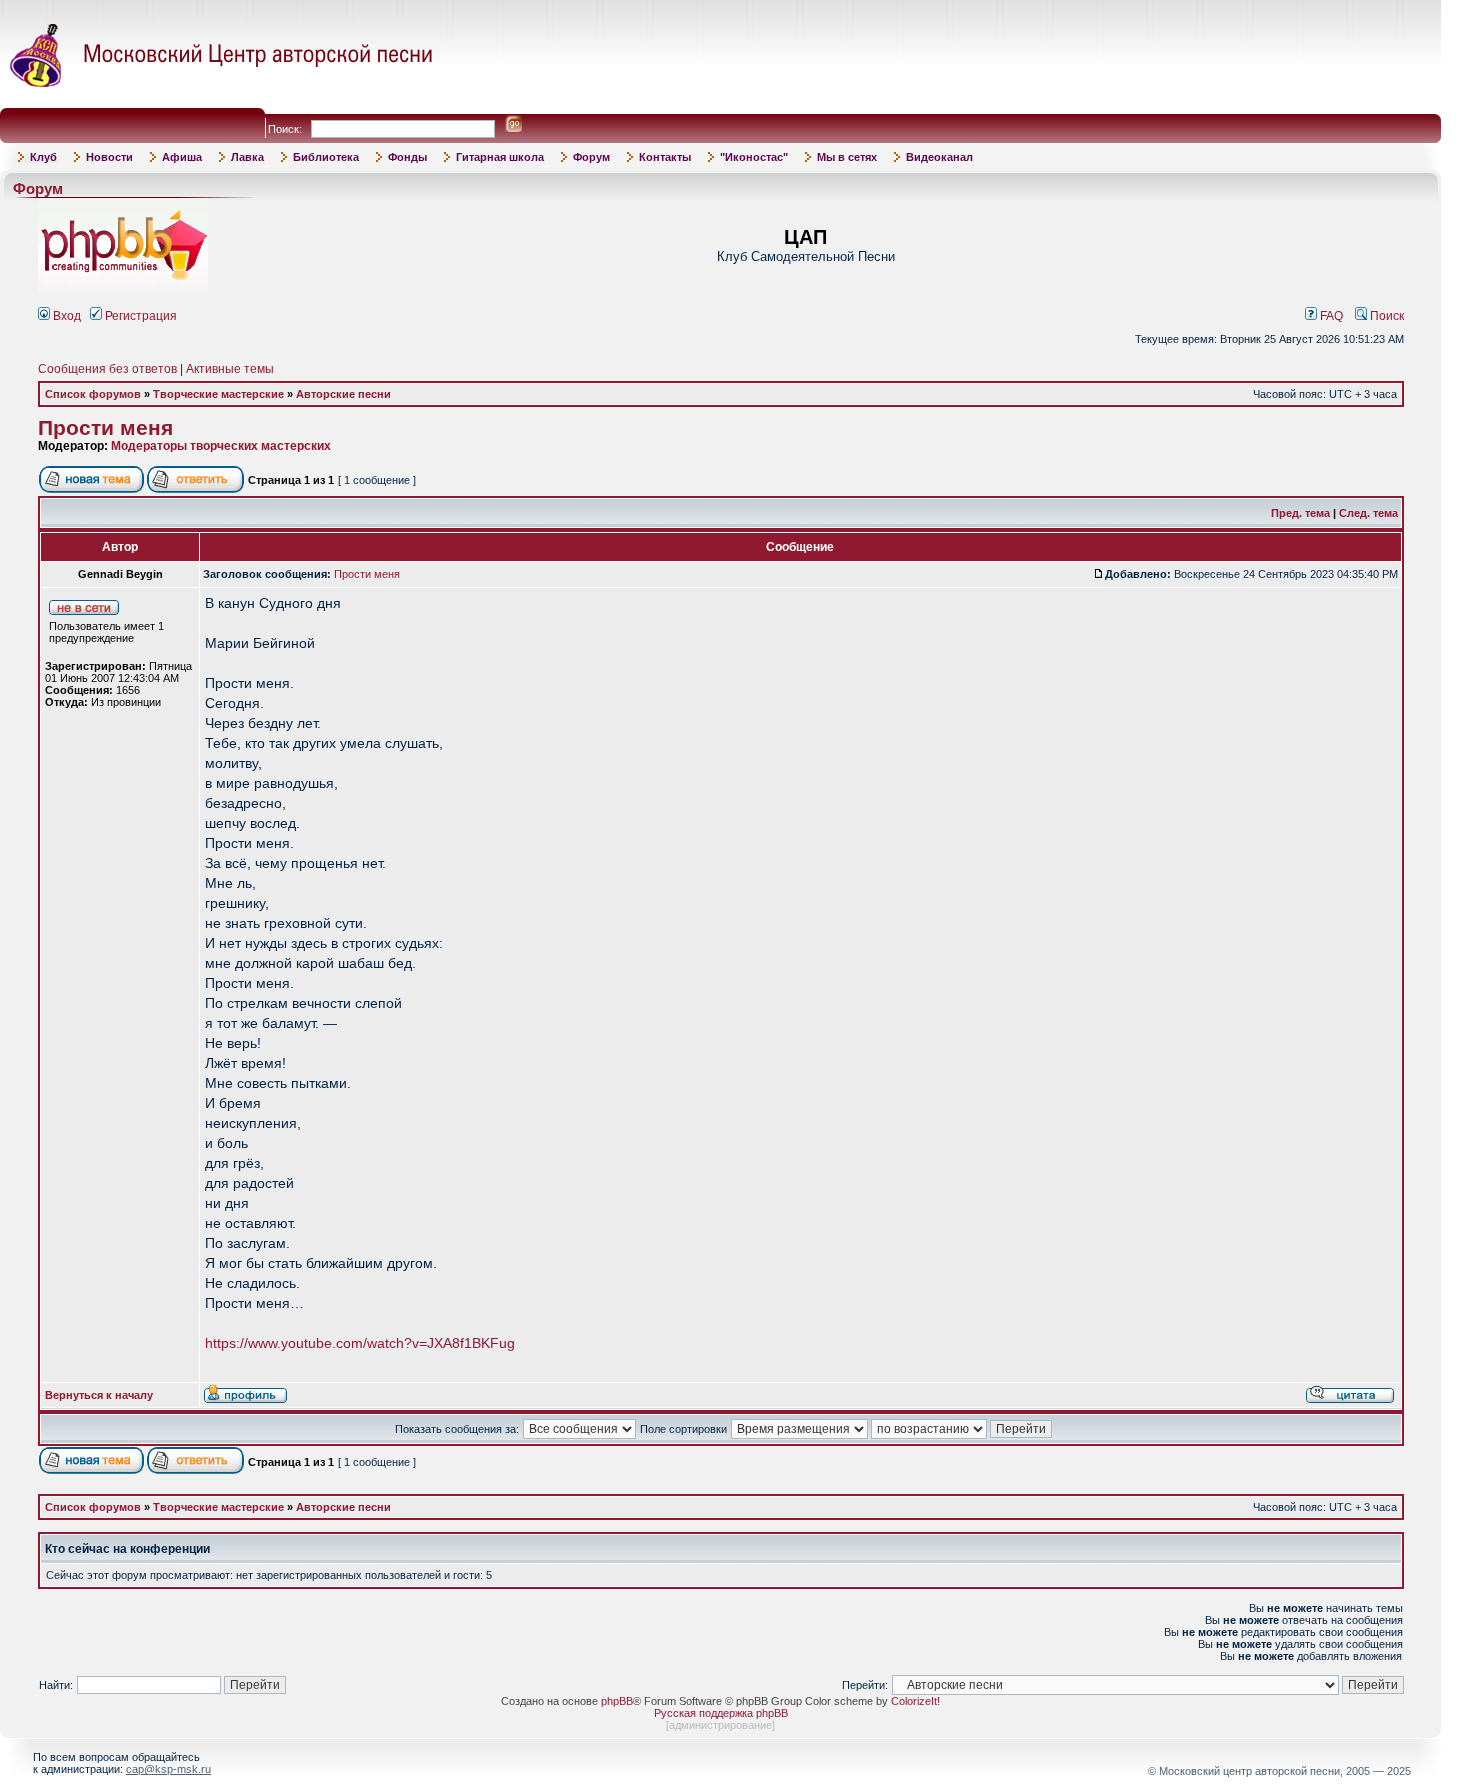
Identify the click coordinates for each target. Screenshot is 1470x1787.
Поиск (1385, 316)
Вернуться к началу (99, 1395)
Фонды (407, 157)
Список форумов (93, 394)
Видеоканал (939, 157)
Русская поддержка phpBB (721, 1713)
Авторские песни (343, 394)
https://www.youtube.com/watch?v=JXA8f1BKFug (360, 1343)
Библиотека (326, 157)
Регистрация (139, 316)
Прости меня (105, 428)
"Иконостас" (754, 157)
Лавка (247, 157)
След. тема (1368, 513)
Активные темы (230, 369)
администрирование (720, 1725)
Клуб (43, 157)
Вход (65, 316)
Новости (109, 157)
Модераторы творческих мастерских (221, 446)
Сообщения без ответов (107, 369)
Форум (591, 157)
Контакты (665, 157)
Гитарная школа (500, 157)
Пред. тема (1300, 513)
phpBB (617, 1701)
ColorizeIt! (915, 1701)
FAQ (1330, 316)
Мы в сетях (847, 157)
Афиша (182, 157)
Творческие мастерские (218, 394)
